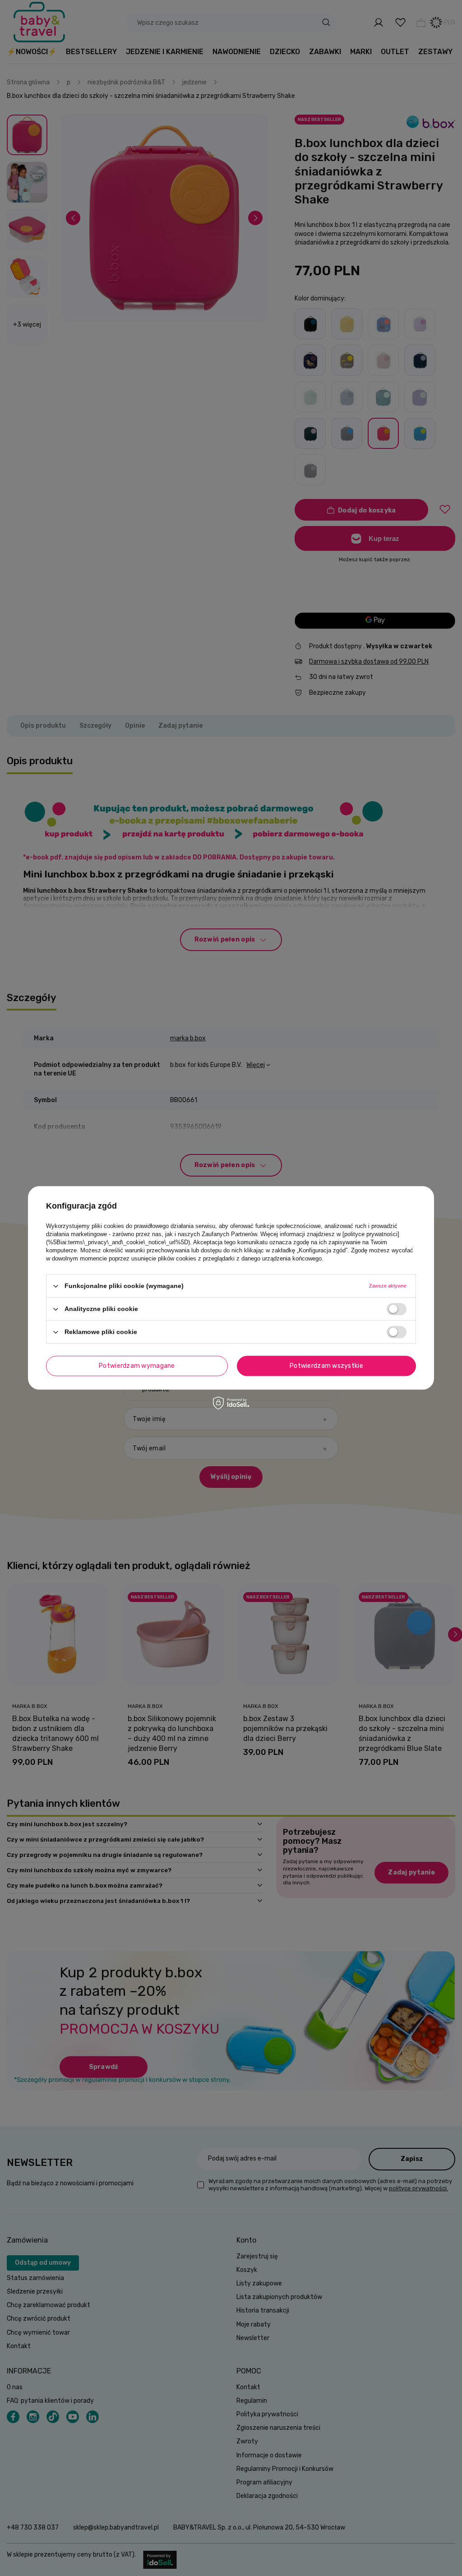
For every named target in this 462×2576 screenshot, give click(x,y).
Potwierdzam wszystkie (326, 1366)
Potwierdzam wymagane (137, 1366)
